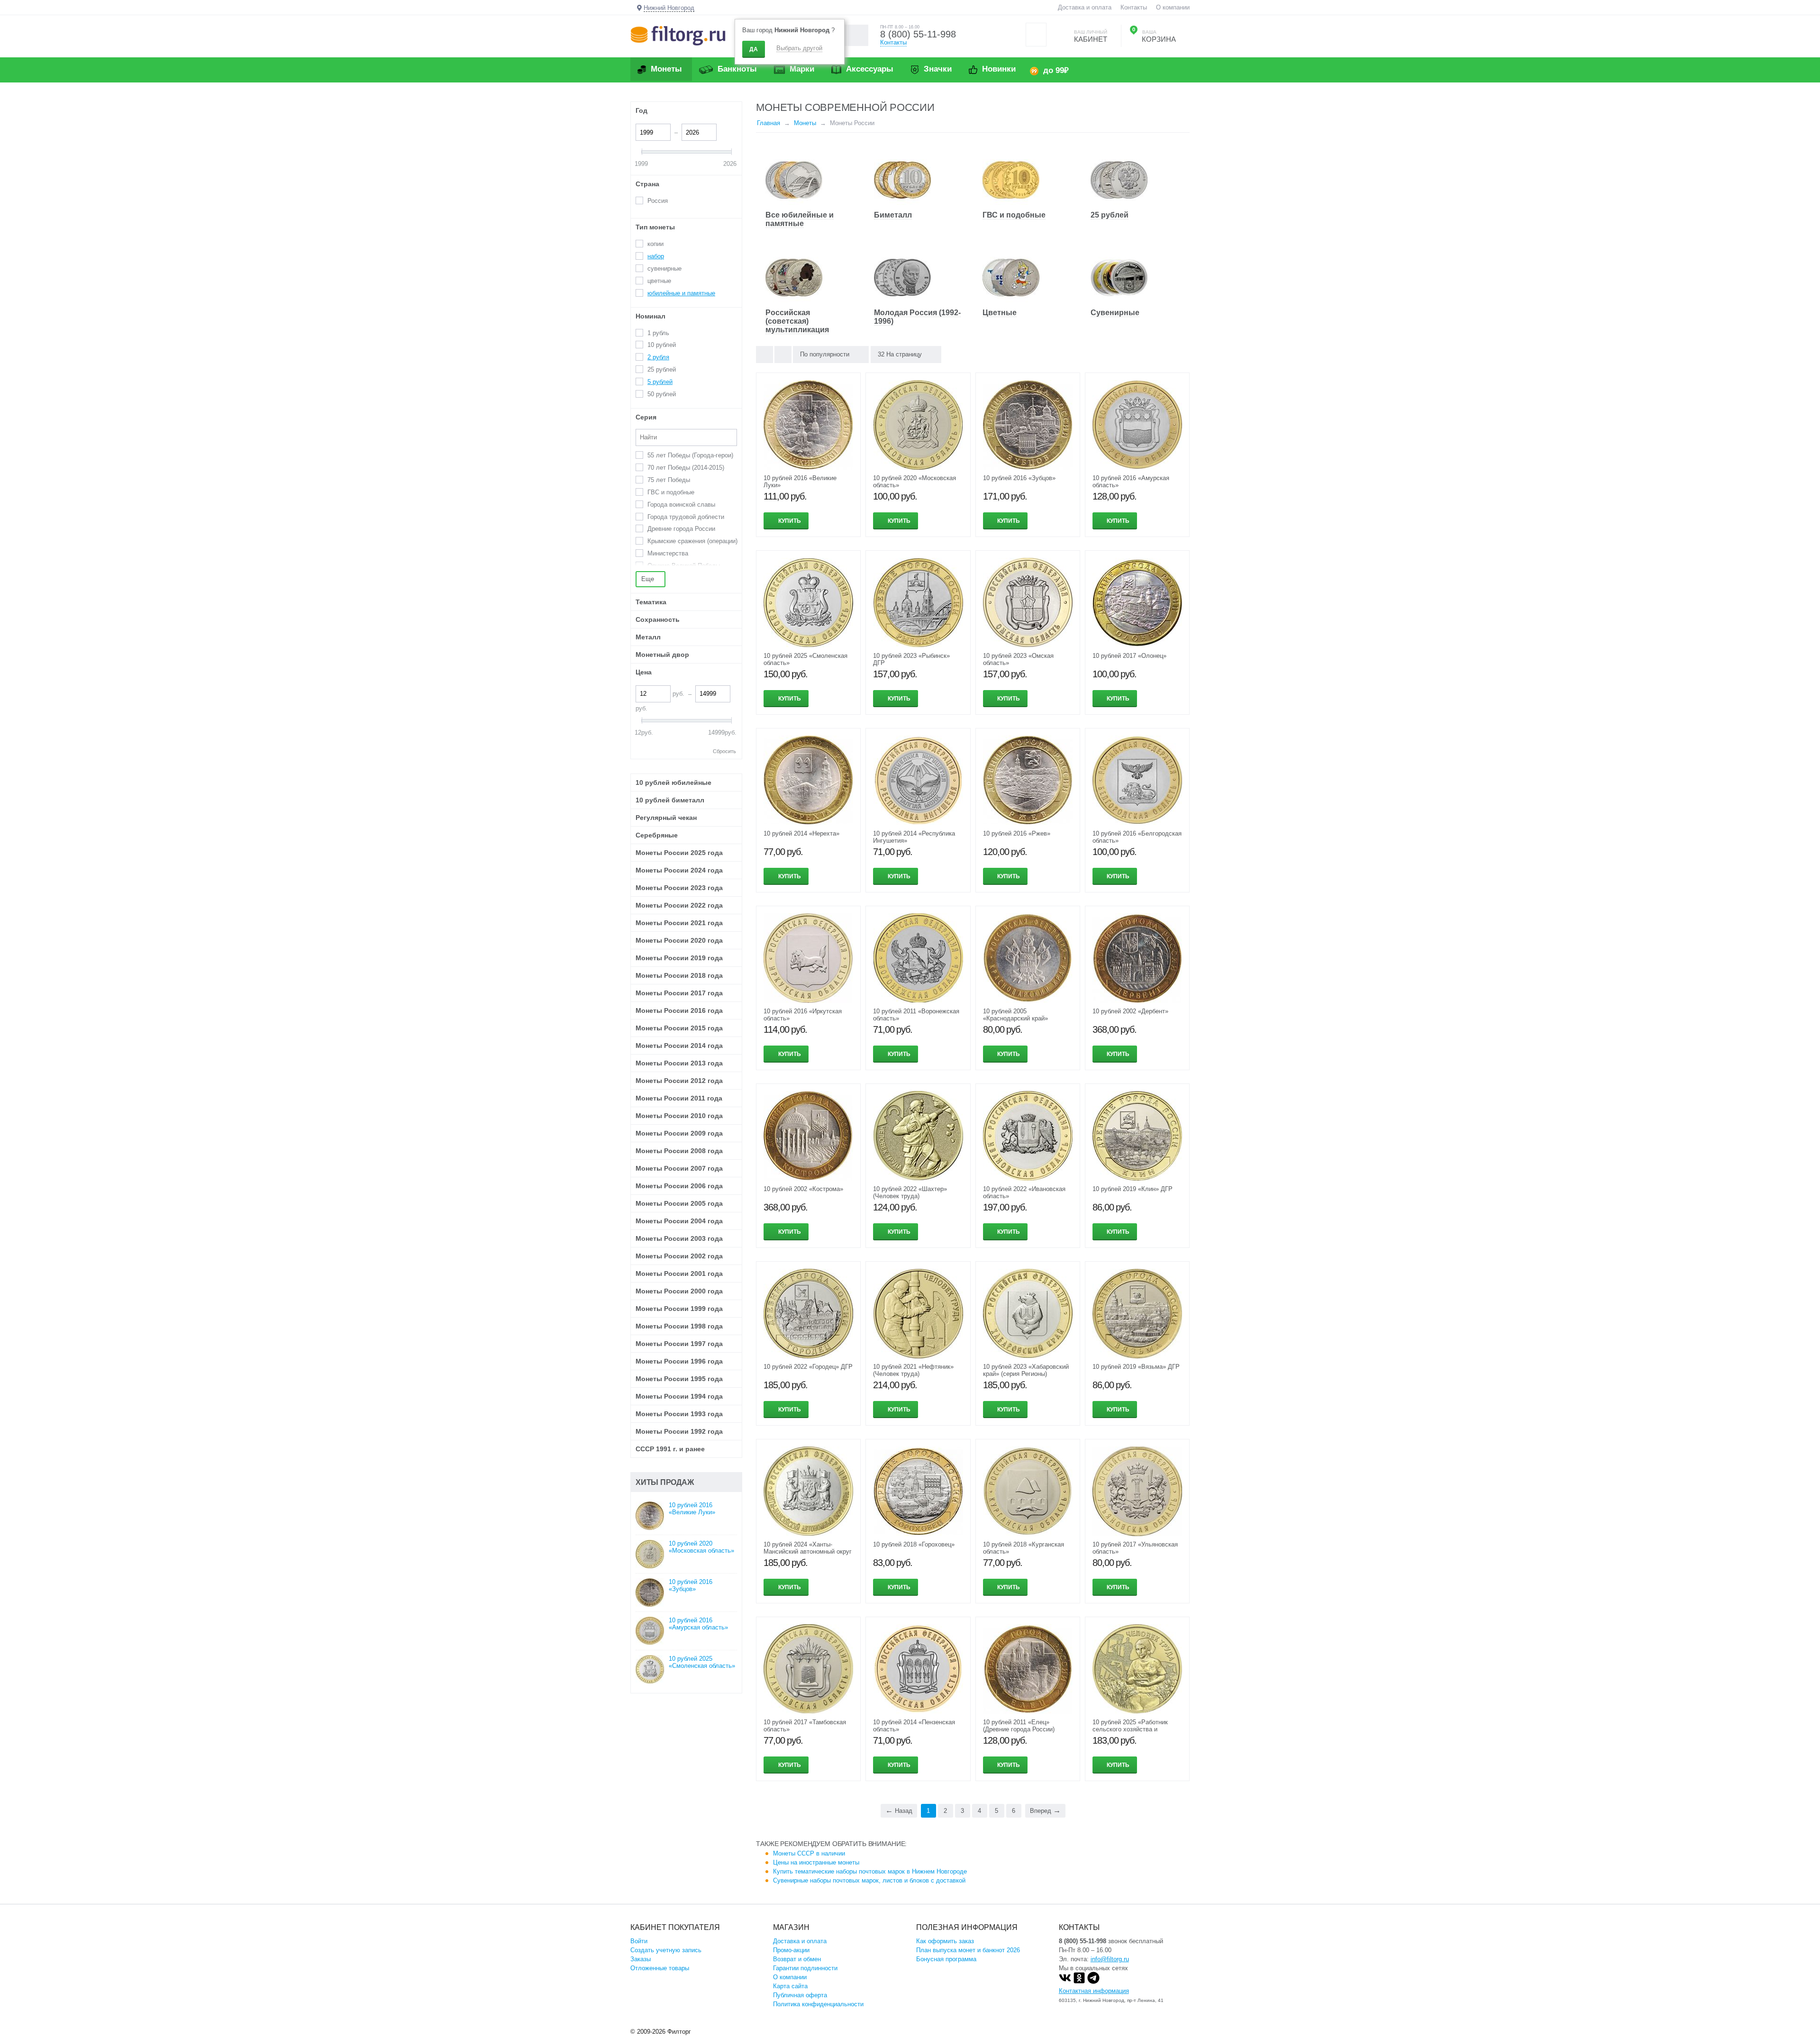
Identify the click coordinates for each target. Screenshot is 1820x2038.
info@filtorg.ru (1110, 1959)
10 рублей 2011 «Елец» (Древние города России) (1019, 1726)
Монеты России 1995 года (679, 1379)
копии (655, 244)
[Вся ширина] (764, 355)
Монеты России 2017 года (679, 993)
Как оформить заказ (945, 1941)
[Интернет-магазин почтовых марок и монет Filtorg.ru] (678, 35)
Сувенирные (1115, 313)
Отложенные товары (660, 1968)
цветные (659, 281)
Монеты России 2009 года (679, 1133)
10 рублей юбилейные (673, 782)
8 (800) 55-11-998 (918, 34)
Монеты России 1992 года (679, 1431)
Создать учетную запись (666, 1950)
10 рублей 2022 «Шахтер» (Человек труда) (910, 1192)
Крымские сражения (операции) (692, 541)
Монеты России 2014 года (679, 1046)
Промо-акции (791, 1950)
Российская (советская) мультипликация (797, 321)
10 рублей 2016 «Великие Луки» (692, 1509)
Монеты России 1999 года (679, 1309)
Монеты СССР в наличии (809, 1853)
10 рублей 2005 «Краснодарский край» (1015, 1015)
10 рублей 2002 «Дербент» (1130, 1011)
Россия (658, 201)
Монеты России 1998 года (679, 1326)
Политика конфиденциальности (818, 2004)
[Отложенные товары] (1036, 35)
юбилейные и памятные (681, 293)
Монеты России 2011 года (679, 1098)
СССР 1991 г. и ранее (670, 1449)
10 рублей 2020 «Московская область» (701, 1547)
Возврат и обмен (797, 1959)
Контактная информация (1094, 1991)
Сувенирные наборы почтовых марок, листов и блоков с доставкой (869, 1880)
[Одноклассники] (1079, 1982)
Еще (649, 579)
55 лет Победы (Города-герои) (690, 455)
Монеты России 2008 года (679, 1151)
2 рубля (658, 357)
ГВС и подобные (1014, 215)
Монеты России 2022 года (679, 905)
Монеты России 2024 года (679, 870)
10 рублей (662, 345)
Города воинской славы (681, 505)
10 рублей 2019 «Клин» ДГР (1133, 1189)
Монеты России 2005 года (679, 1203)
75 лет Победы (669, 480)
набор (656, 256)
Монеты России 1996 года (679, 1361)
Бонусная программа (946, 1959)
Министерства (668, 553)
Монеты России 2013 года (679, 1063)
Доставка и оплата (1085, 7)
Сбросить (724, 751)
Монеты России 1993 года (679, 1414)
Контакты (1134, 7)
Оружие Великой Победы (684, 566)
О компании (1173, 7)
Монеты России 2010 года (679, 1116)
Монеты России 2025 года (679, 853)
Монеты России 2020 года (679, 940)
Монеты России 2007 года (679, 1168)
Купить (790, 521)
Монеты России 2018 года (679, 975)
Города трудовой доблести (686, 517)
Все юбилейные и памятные (800, 219)
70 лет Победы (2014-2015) (686, 468)
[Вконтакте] (1065, 1982)
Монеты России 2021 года (679, 923)
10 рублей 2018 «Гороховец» (914, 1544)
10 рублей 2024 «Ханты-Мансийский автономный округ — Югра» (808, 1551)
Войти (639, 1941)
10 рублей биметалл (670, 800)
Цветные (1000, 313)
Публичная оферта (800, 1995)
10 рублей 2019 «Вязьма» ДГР (1136, 1367)
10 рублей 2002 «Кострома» (803, 1189)
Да (754, 49)
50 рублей (662, 394)
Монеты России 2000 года (679, 1291)
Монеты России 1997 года (679, 1344)
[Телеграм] (1093, 1982)
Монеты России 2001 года (679, 1274)
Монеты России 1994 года (679, 1396)
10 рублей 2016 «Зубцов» (1019, 478)
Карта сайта (790, 1986)
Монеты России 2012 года (679, 1081)
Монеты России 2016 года (679, 1010)
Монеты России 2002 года (679, 1256)
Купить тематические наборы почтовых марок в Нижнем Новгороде (870, 1871)
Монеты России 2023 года (679, 888)
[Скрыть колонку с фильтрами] (783, 355)
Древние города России (681, 529)
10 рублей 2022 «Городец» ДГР (808, 1367)
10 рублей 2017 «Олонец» (1129, 656)
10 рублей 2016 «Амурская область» (698, 1624)
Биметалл (893, 215)
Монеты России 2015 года (679, 1028)
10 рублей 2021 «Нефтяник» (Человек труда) (913, 1370)
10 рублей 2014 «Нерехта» (801, 833)
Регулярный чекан (666, 818)
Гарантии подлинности (805, 1968)
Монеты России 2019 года (679, 958)
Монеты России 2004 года (679, 1221)
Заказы (641, 1959)
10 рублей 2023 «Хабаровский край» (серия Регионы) (1026, 1370)
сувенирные (664, 268)
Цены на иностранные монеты (816, 1862)
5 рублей (660, 382)
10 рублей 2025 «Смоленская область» (702, 1662)
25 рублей (1110, 215)
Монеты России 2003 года (679, 1238)
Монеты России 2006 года (679, 1186)
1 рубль (658, 333)
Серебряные (657, 835)
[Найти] (858, 35)
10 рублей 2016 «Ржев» (1017, 833)
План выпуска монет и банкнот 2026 (968, 1950)
